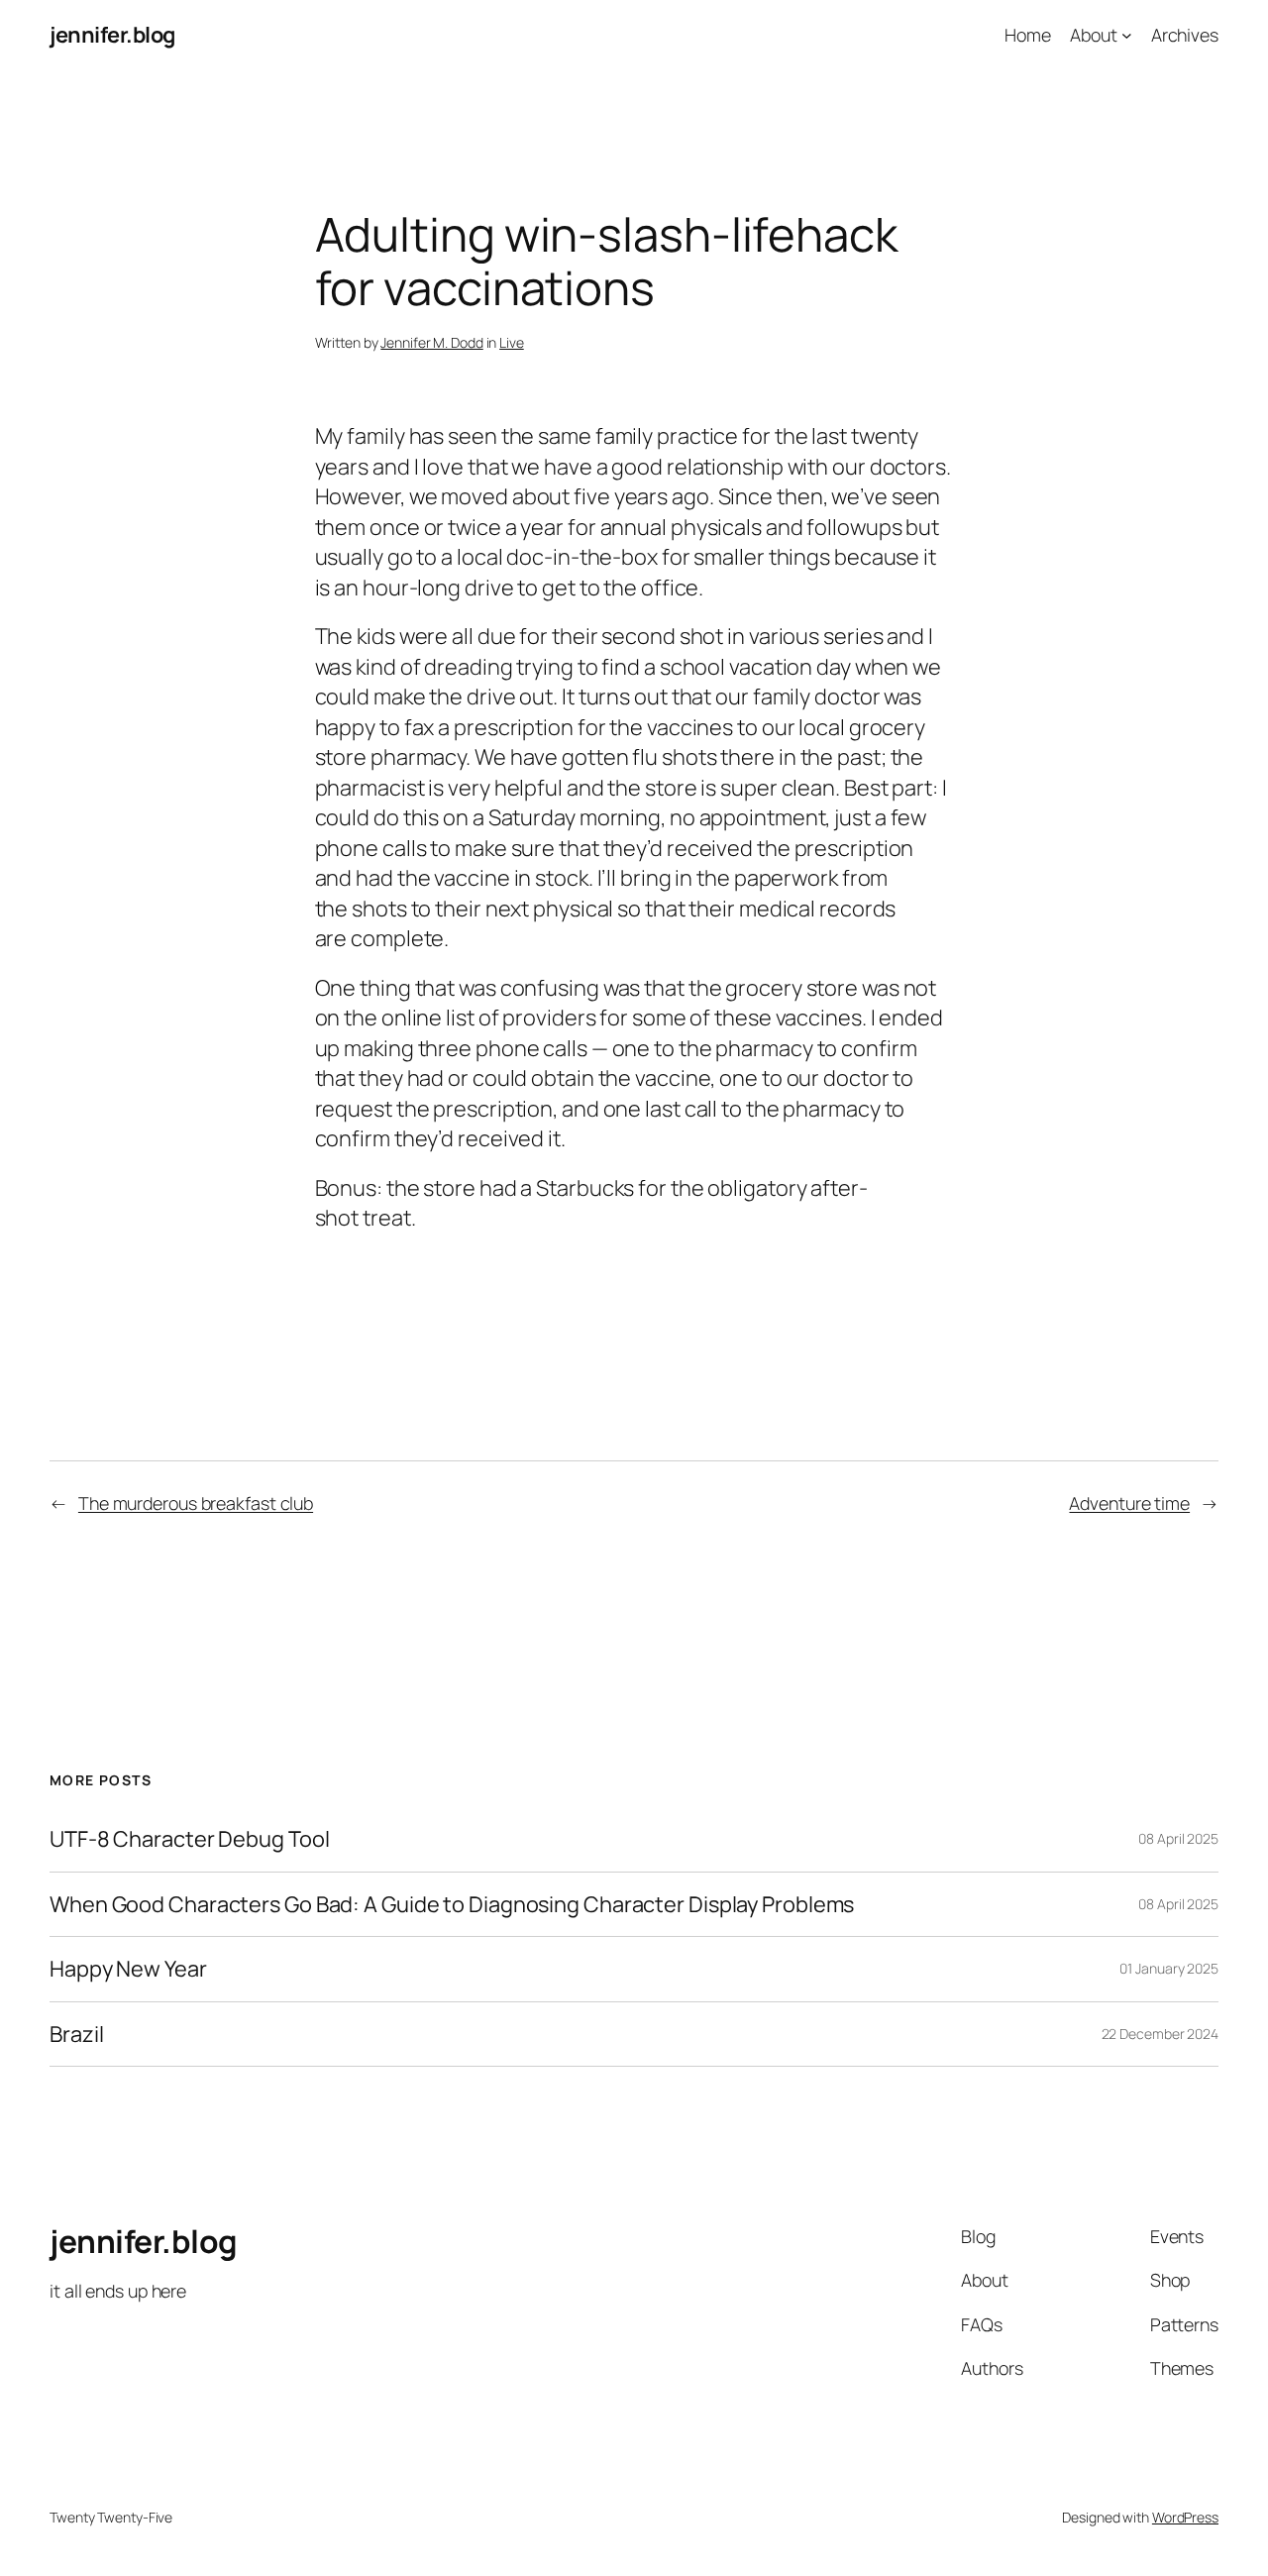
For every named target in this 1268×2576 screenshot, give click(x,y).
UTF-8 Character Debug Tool (189, 1839)
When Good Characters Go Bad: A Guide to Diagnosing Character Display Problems (452, 1904)
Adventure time (1129, 1503)
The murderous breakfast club (196, 1503)
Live (512, 342)
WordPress (1185, 2517)
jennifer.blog (112, 35)
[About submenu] (1127, 35)
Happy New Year (128, 1969)
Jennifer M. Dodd (431, 342)
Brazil (76, 2034)
